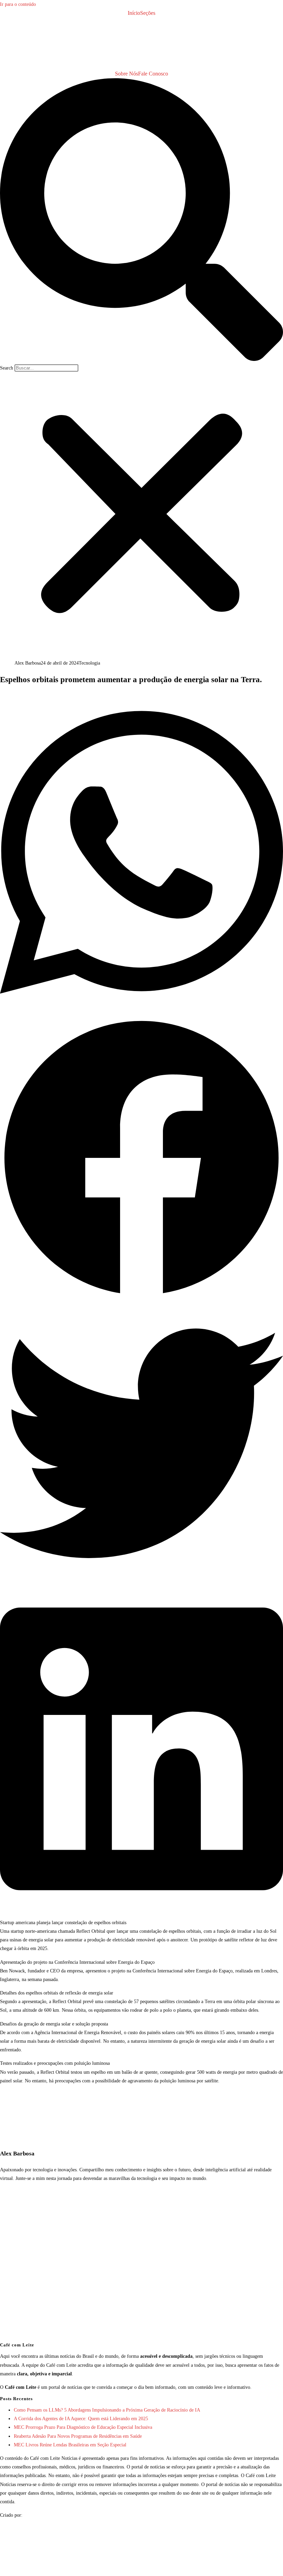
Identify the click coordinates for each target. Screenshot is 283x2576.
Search (7, 368)
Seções (148, 13)
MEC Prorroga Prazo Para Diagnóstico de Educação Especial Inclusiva (83, 2427)
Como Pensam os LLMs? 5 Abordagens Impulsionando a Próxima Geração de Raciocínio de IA (107, 2410)
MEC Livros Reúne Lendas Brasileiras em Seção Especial (70, 2445)
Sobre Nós (126, 74)
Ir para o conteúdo (18, 4)
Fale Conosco (153, 74)
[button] (141, 221)
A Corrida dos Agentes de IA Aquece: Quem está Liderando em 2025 (81, 2419)
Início (134, 13)
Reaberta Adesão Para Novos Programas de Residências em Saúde (78, 2436)
